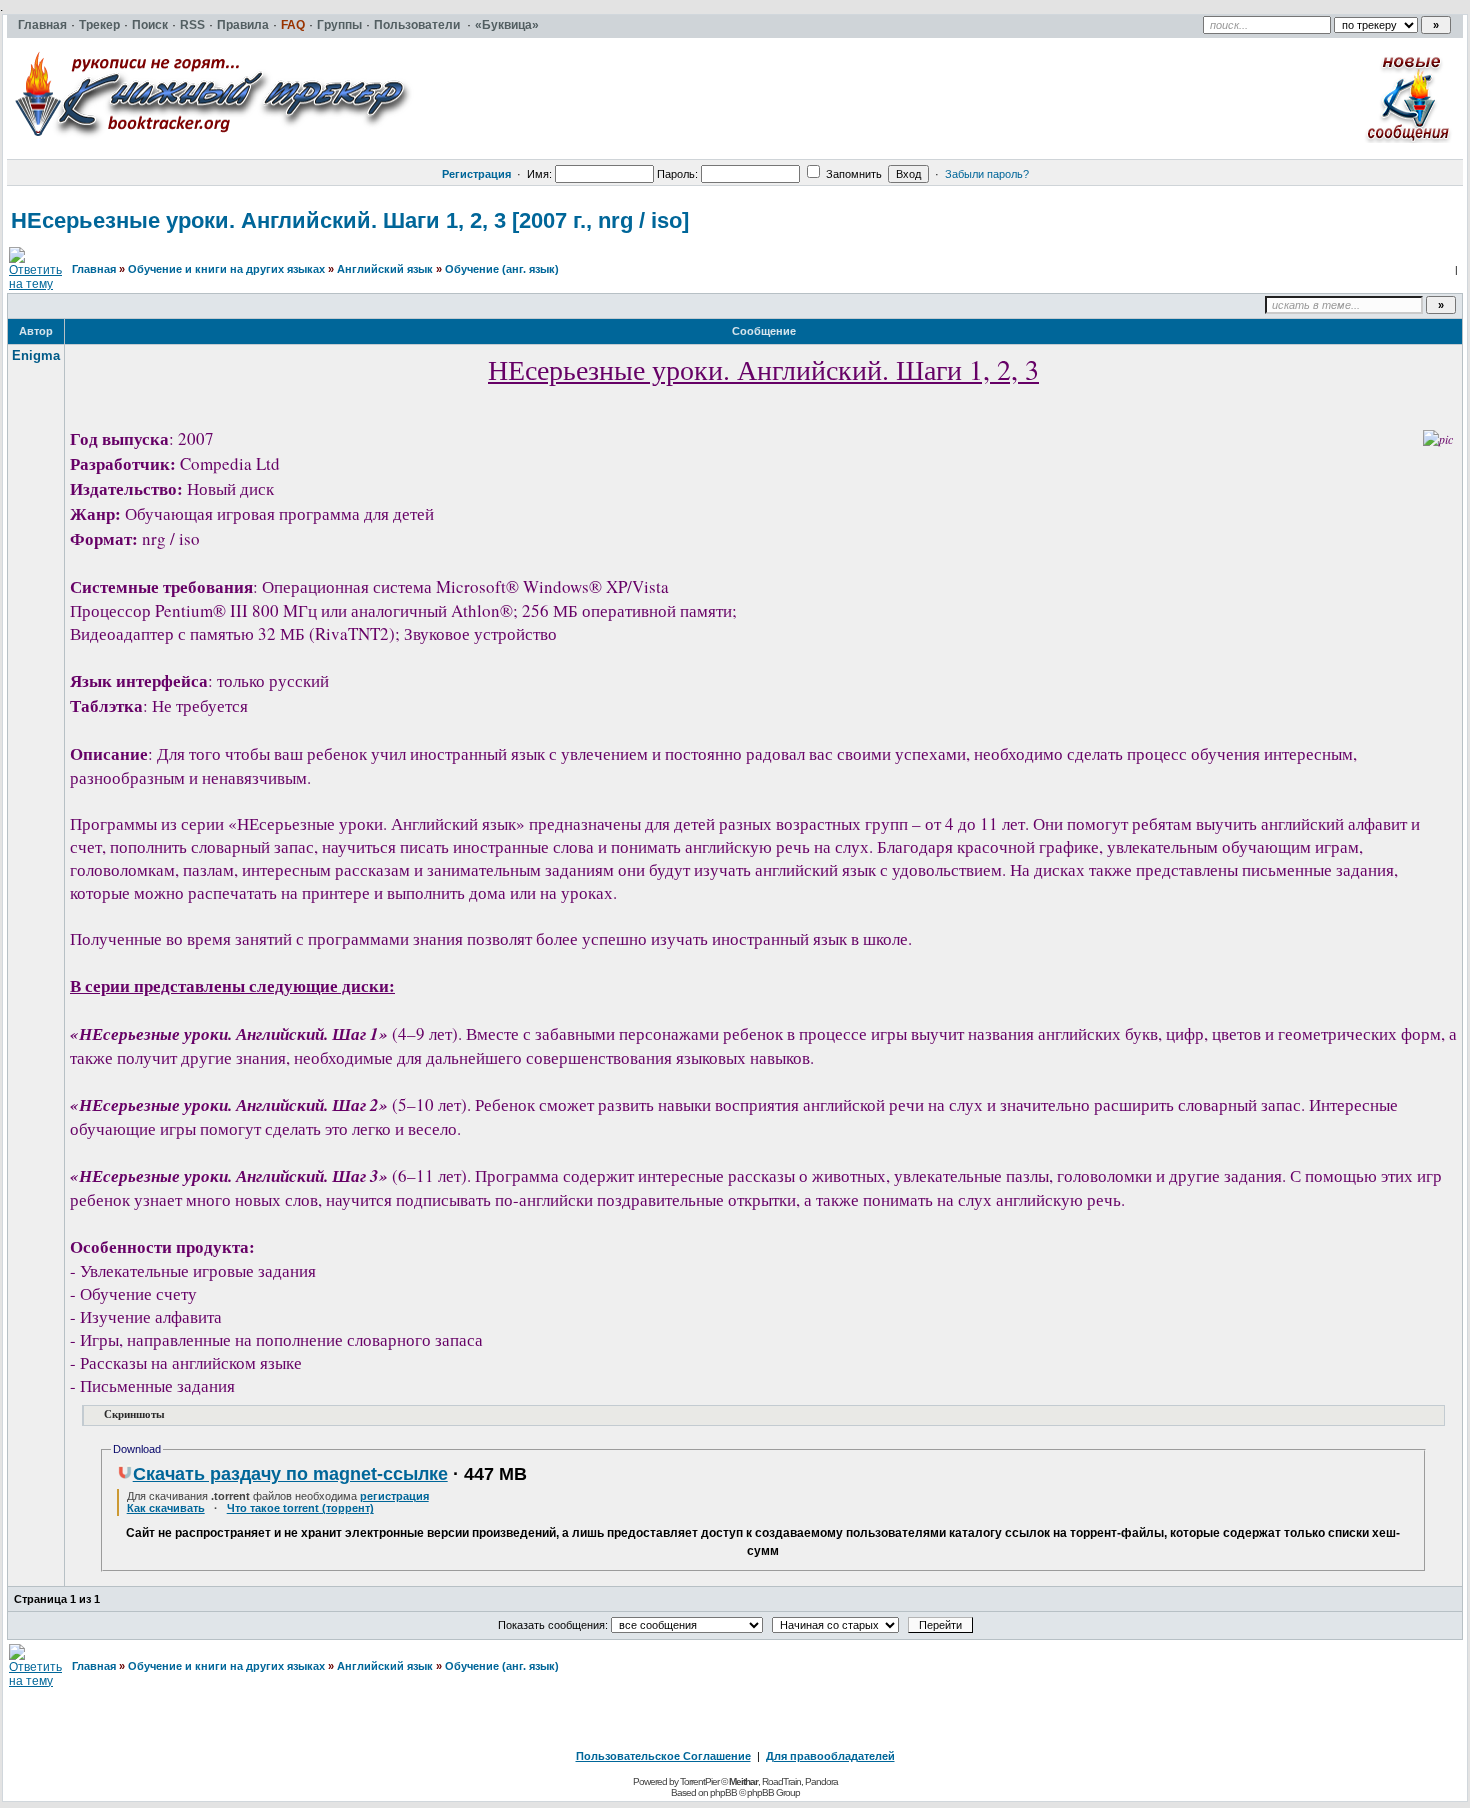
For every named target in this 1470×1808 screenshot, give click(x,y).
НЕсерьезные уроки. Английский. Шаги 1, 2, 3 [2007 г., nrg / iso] (350, 220)
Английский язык (385, 269)
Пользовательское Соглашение (663, 1756)
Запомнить (852, 174)
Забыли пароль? (987, 174)
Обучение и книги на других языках (226, 269)
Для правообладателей (830, 1756)
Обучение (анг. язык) (502, 269)
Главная (94, 269)
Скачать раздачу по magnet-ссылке (290, 1474)
